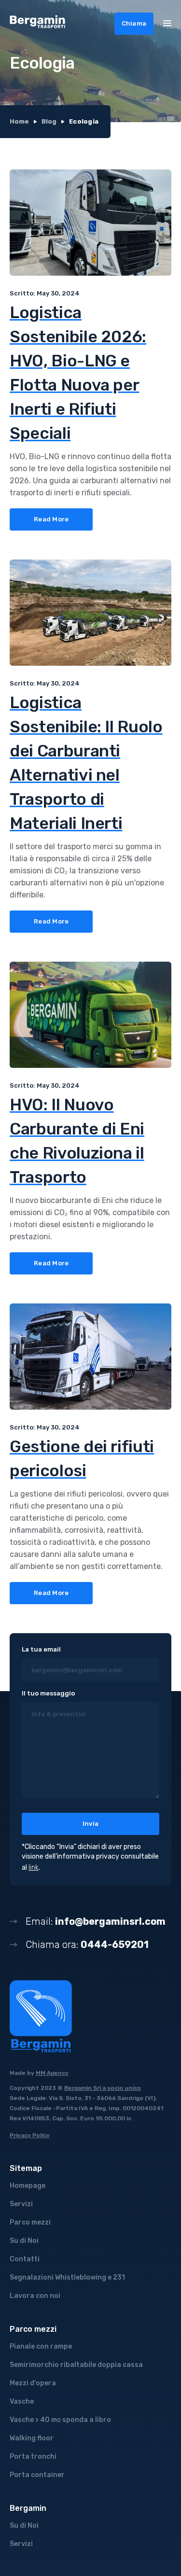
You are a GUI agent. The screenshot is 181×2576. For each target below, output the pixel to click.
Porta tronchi (33, 2457)
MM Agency (52, 2073)
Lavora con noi (35, 2296)
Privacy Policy (30, 2135)
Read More (51, 519)
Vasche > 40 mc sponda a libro (60, 2420)
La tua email (41, 1649)
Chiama (134, 23)
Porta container (37, 2475)
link (34, 1868)
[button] (167, 23)
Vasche (22, 2401)
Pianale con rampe (41, 2346)
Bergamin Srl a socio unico (103, 2088)
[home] (38, 23)
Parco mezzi (30, 2222)
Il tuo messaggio (48, 1693)
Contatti (25, 2259)
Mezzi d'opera (33, 2383)
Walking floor (32, 2438)
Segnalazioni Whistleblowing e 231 (67, 2277)
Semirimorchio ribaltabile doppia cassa (76, 2365)
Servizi (21, 2204)
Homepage (28, 2186)
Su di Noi (24, 2241)
